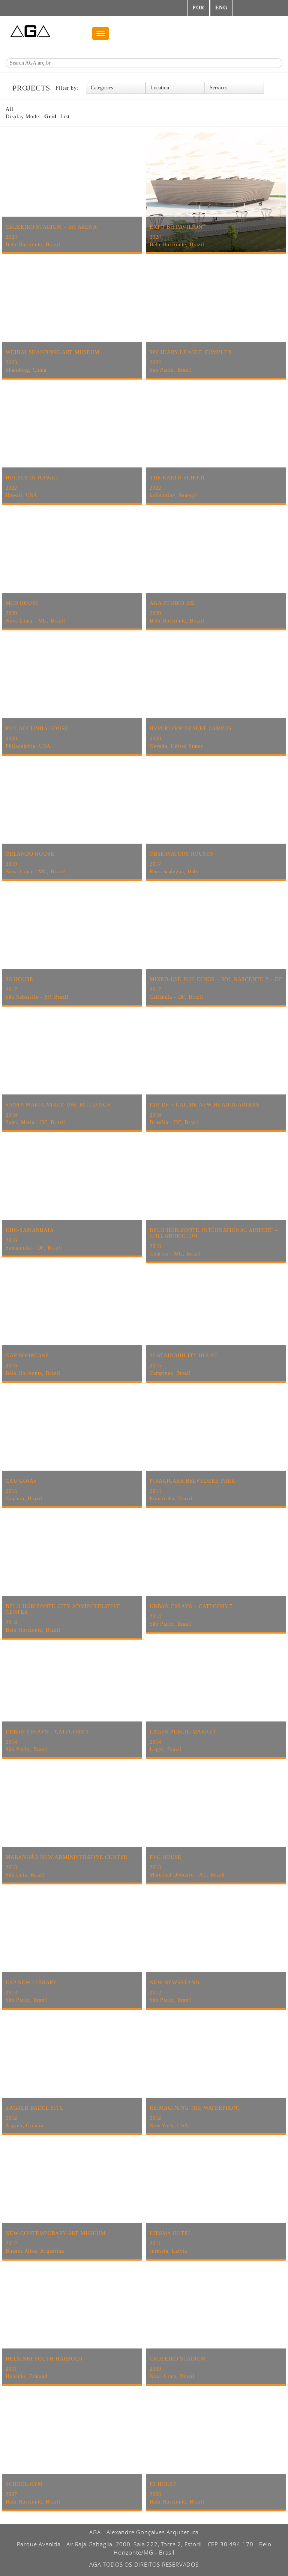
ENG (221, 8)
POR (198, 8)
